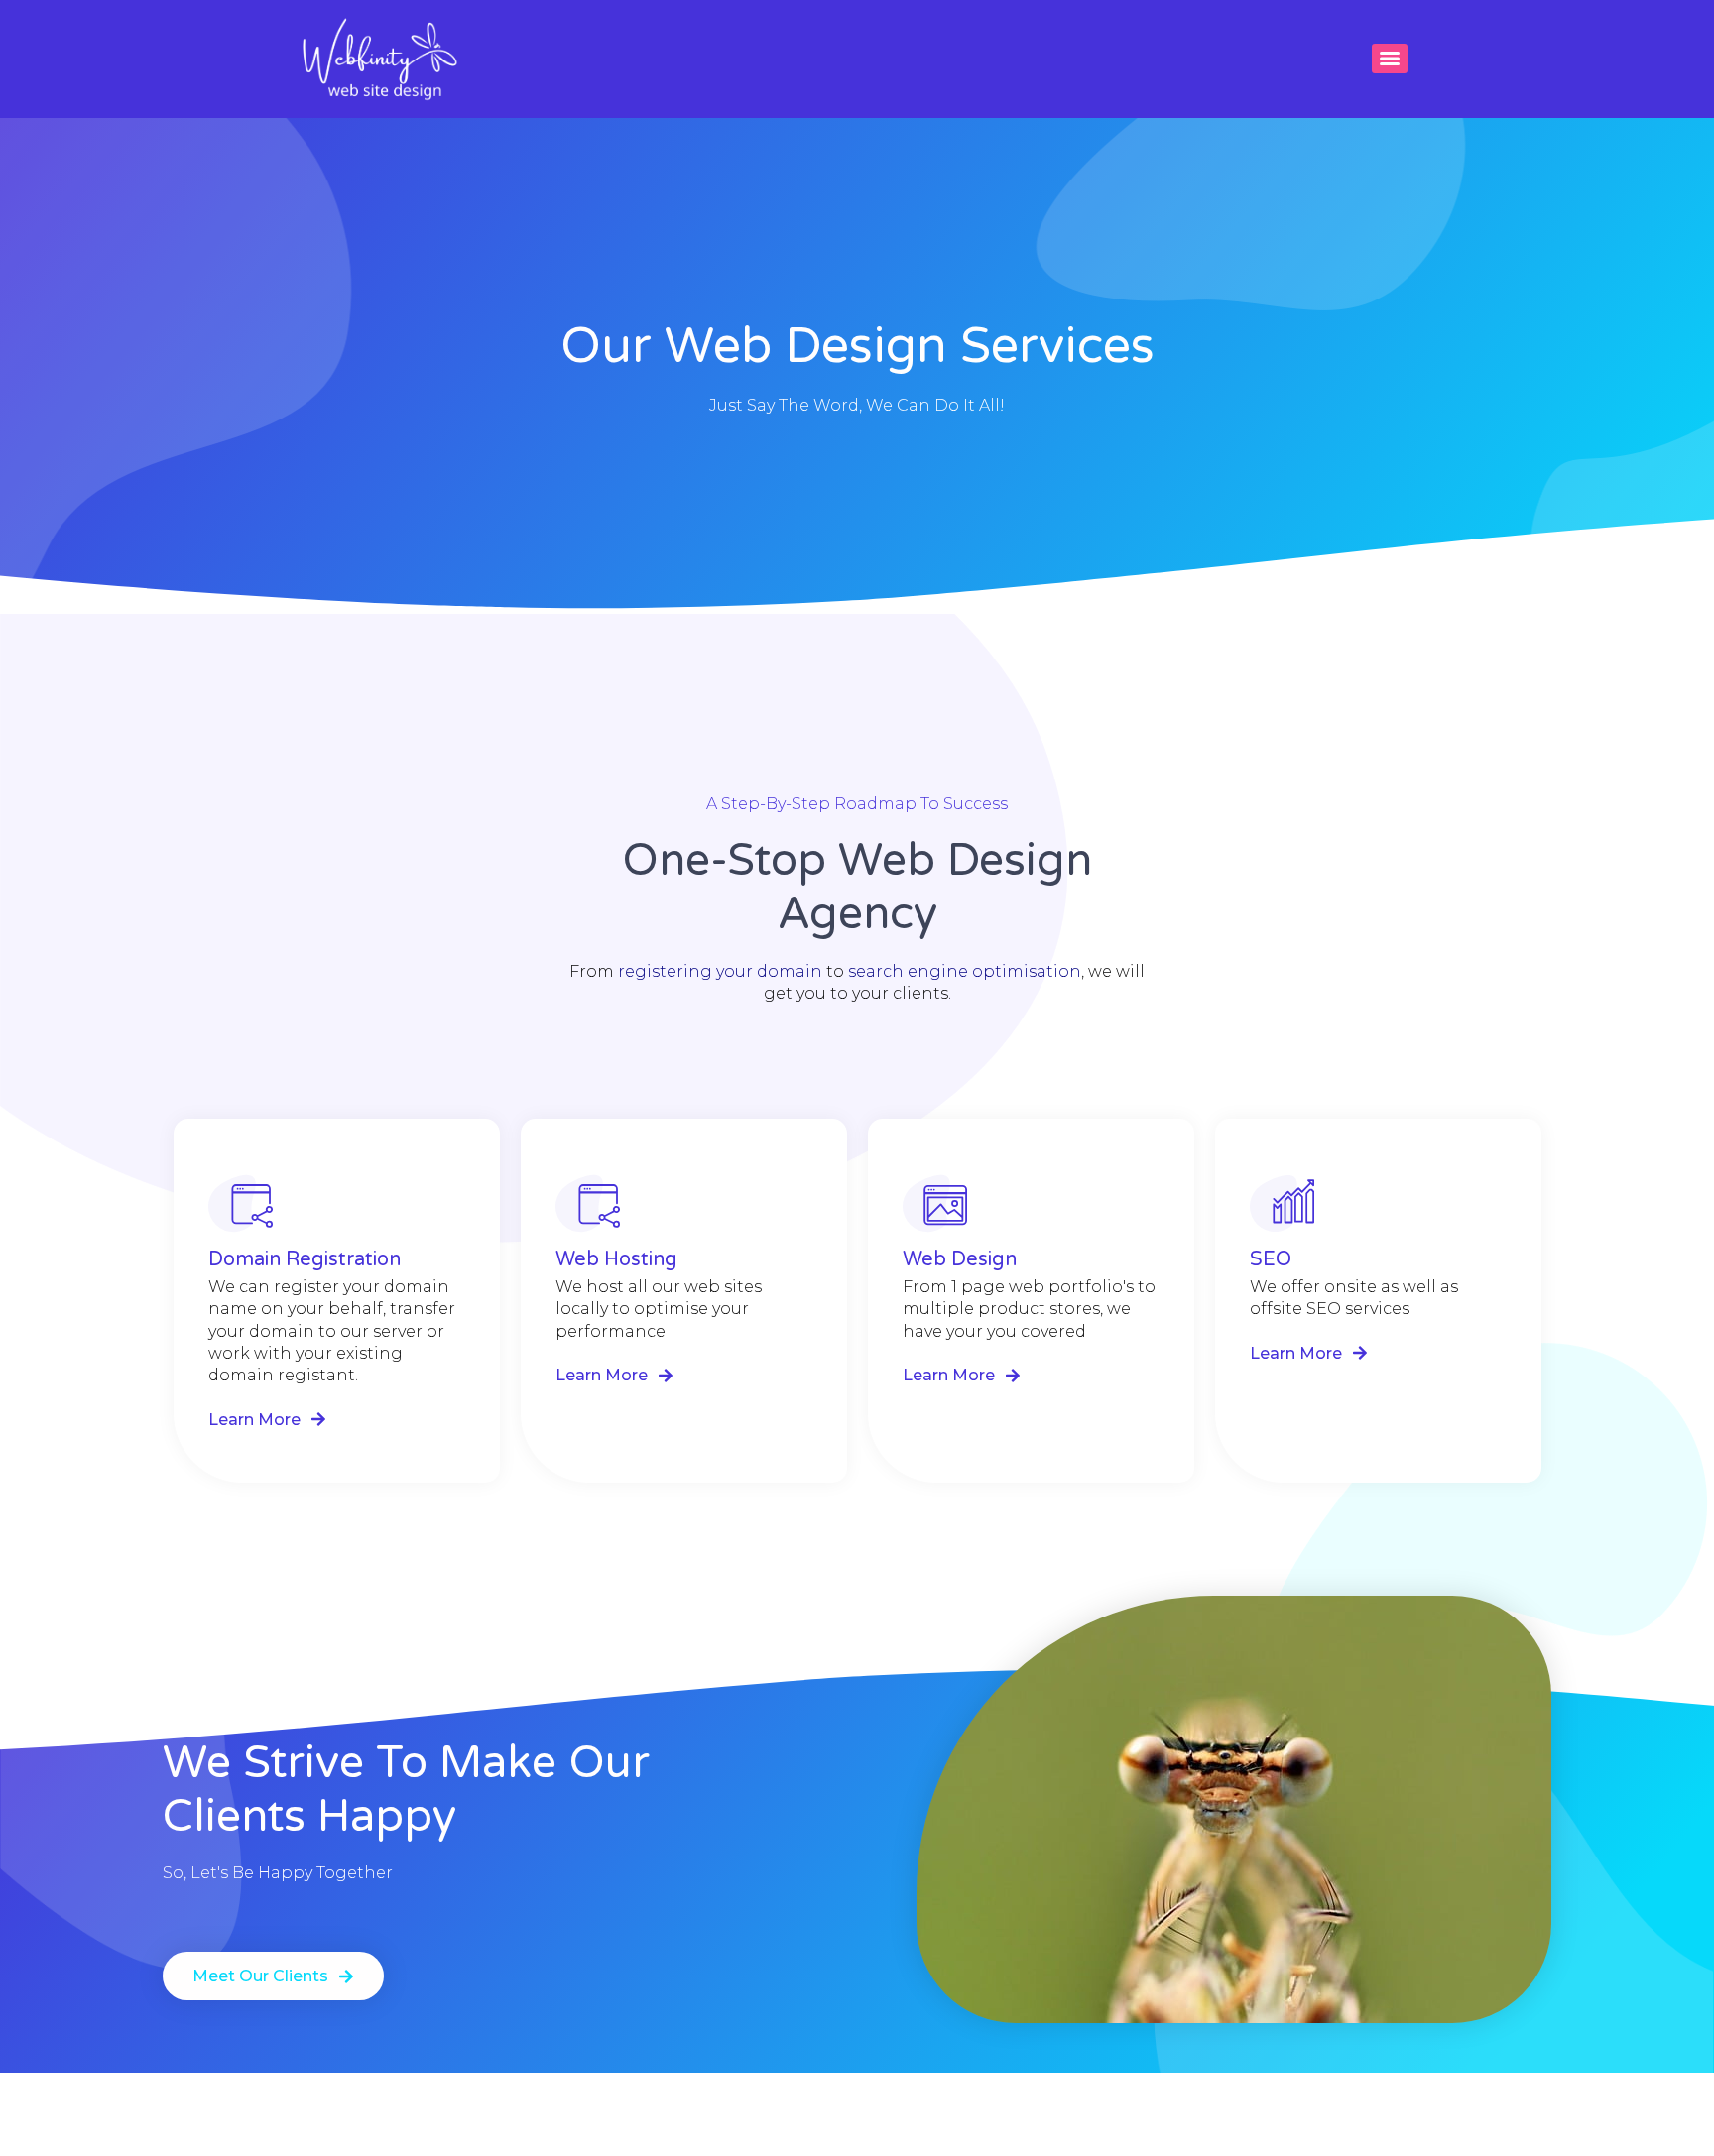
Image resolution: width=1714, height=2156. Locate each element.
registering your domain (720, 971)
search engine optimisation (965, 971)
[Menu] (1390, 59)
